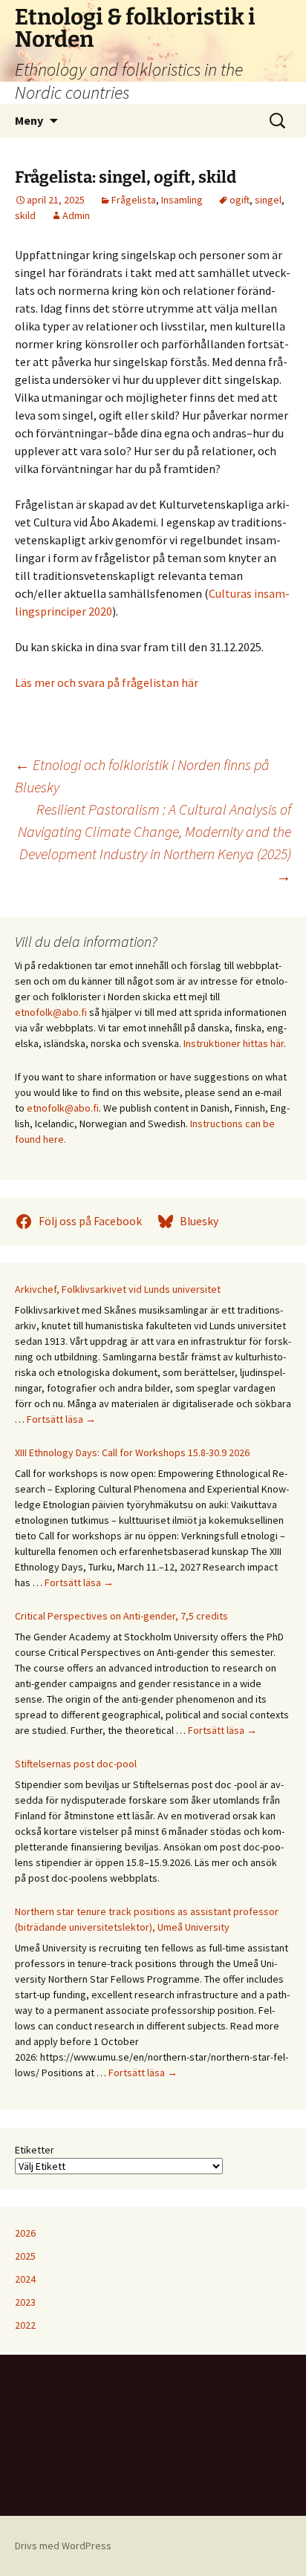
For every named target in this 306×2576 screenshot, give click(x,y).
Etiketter (35, 2150)
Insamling (182, 200)
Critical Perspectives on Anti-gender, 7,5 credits (121, 1616)
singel (268, 200)
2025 (25, 2256)
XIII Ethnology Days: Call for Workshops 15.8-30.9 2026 (132, 1452)
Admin (76, 215)
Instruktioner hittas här (234, 1043)
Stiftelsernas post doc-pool (76, 1764)
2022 (25, 2325)
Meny (29, 120)
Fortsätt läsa (61, 1419)
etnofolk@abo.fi (51, 1012)
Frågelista (134, 200)
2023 (25, 2302)
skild (25, 215)
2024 (25, 2279)
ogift (240, 200)
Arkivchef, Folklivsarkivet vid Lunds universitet (118, 1289)
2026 (25, 2233)
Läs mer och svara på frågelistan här (107, 682)
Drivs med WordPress (63, 2546)
